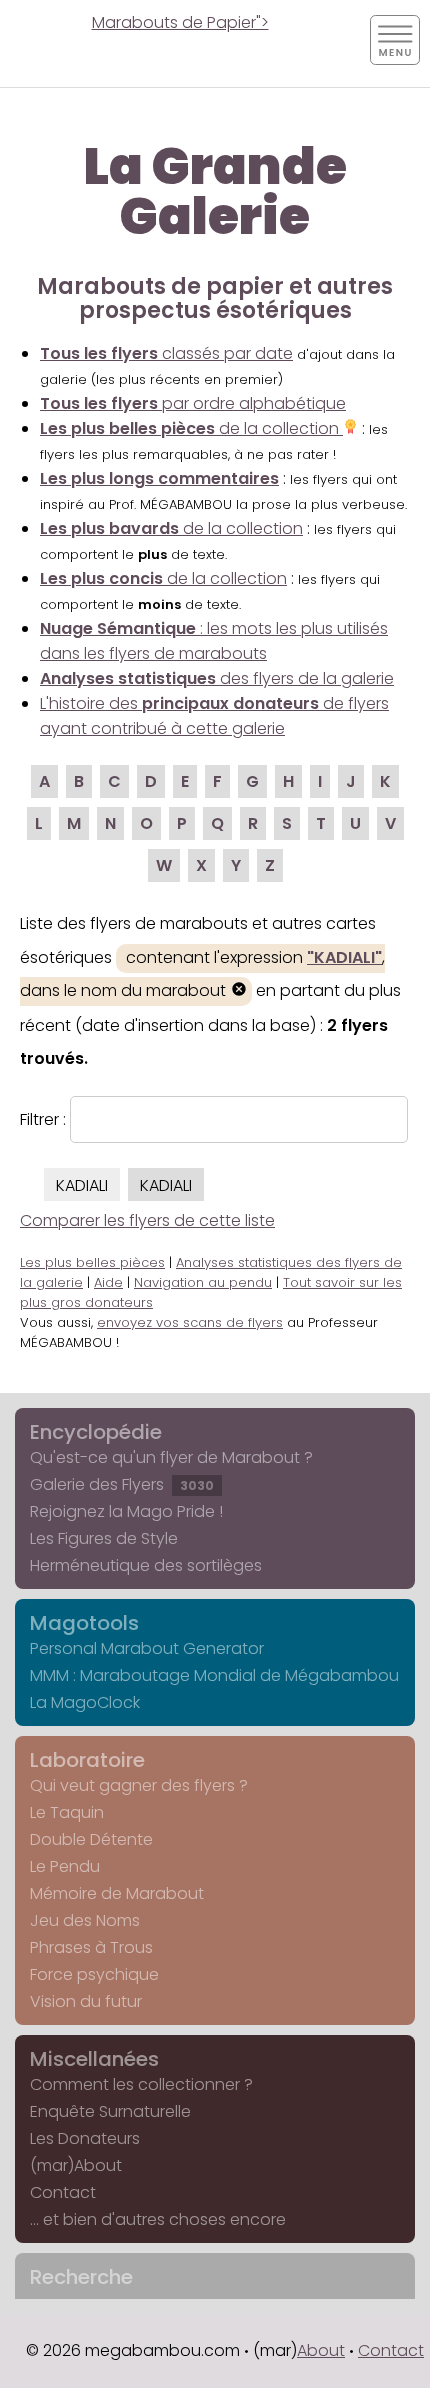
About (321, 2350)
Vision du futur (86, 2001)
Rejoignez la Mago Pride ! (126, 1511)
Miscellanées (94, 2059)
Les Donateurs (85, 2138)
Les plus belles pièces (92, 1262)
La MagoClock (85, 1702)
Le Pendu (65, 1866)
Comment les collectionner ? (141, 2084)
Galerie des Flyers (122, 1484)
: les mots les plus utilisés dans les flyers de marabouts (214, 641)
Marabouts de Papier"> (180, 22)
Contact (63, 2192)
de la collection (191, 428)
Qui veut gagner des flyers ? (139, 1785)
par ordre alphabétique (193, 403)
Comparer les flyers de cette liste (147, 1220)
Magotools (84, 1623)
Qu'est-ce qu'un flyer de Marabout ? (171, 1457)
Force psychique (94, 1974)
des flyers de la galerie (217, 678)
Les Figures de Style (104, 1538)
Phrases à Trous (91, 1947)
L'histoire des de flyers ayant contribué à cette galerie (214, 716)
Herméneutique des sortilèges (146, 1565)
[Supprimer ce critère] (239, 991)
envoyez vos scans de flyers (190, 1322)
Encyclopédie (96, 1432)
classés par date (166, 353)
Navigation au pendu (203, 1282)
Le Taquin (67, 1812)
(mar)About (76, 2165)
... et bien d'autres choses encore (158, 2219)
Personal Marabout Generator (147, 1648)
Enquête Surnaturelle (110, 2111)
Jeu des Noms (85, 1920)
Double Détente (91, 1839)
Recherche (81, 2277)
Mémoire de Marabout (117, 1893)
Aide (108, 1282)
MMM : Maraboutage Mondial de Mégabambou (214, 1675)
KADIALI (82, 1185)
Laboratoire (87, 1760)
